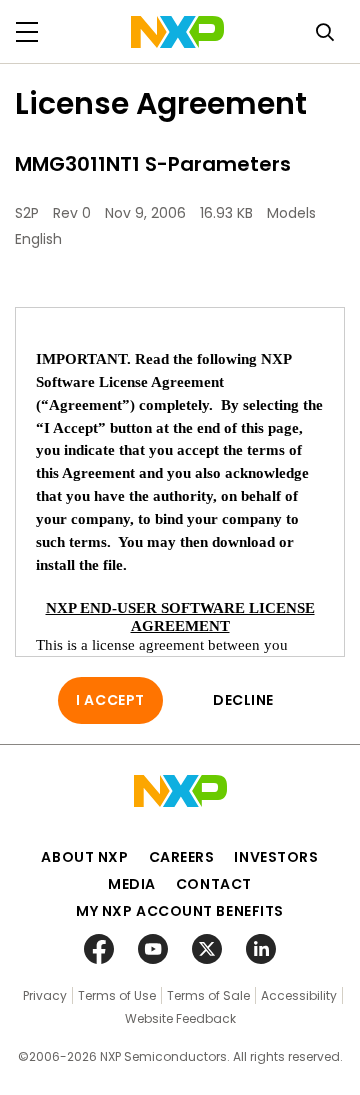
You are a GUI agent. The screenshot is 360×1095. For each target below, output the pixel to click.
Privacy (45, 995)
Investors (276, 857)
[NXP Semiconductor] (177, 32)
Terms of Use (117, 995)
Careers (182, 857)
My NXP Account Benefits (180, 911)
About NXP (84, 857)
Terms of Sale (208, 995)
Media (132, 884)
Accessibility (299, 995)
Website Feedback (180, 1018)
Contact (214, 884)
